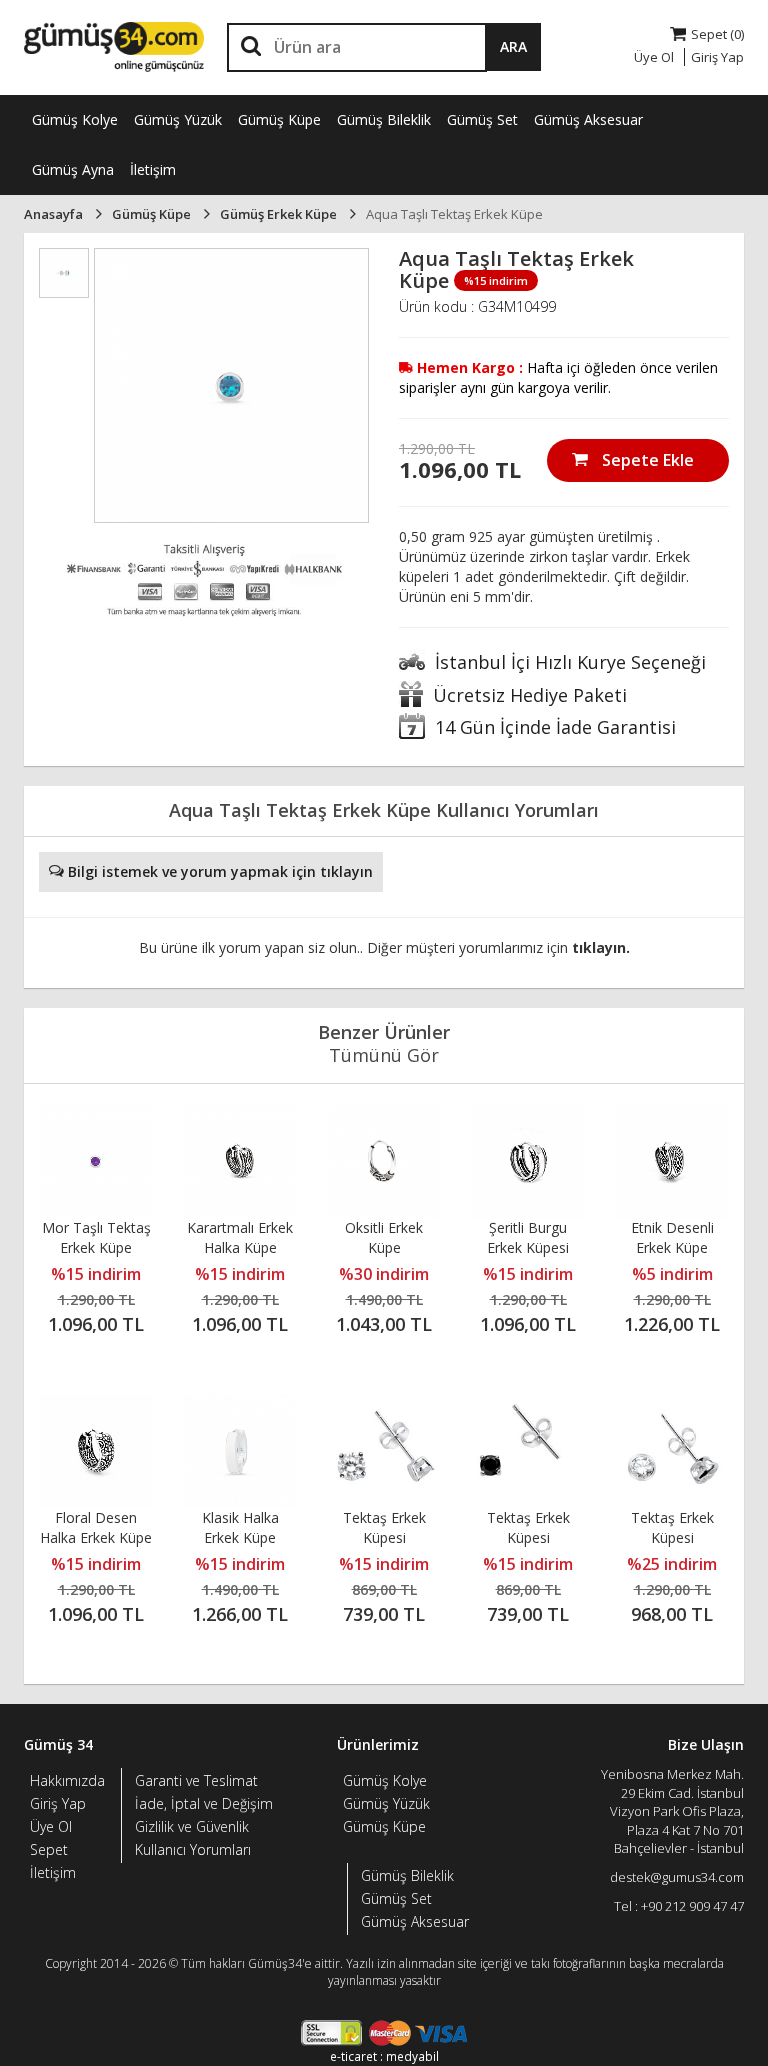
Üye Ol (51, 1826)
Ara (513, 46)
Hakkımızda (67, 1780)
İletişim (153, 169)
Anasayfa (53, 214)
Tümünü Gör (384, 1055)
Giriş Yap (58, 1803)
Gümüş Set (482, 119)
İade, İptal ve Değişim (204, 1803)
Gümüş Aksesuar (588, 119)
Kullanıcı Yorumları (193, 1849)
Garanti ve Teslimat (196, 1780)
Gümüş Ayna (73, 169)
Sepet (49, 1849)
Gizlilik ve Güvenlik (192, 1826)
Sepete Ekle (646, 460)
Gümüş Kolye (75, 119)
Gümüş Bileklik (384, 119)
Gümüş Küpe (279, 119)
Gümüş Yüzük (178, 119)
